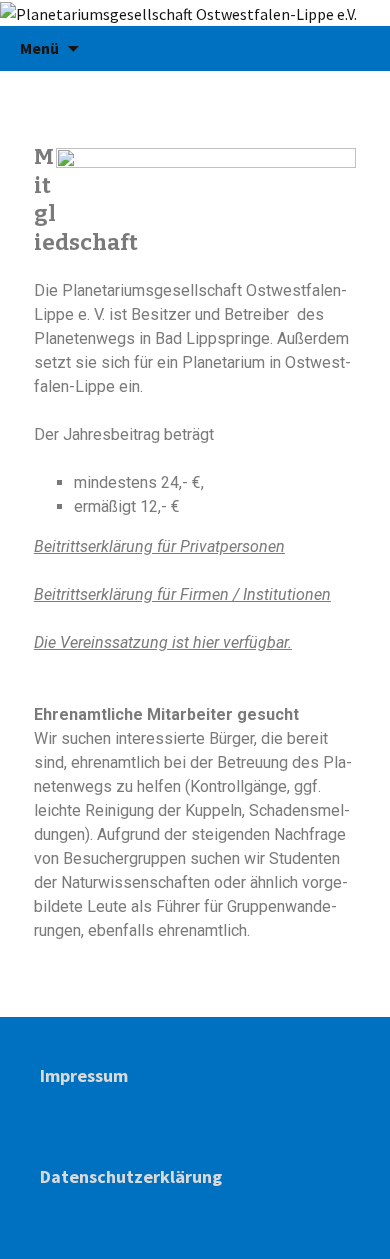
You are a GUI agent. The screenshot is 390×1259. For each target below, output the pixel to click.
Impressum (84, 1075)
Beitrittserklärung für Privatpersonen (159, 546)
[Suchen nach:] (353, 49)
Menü (39, 48)
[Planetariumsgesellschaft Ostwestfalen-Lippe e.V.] (195, 13)
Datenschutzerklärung (131, 1176)
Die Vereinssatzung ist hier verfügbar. (163, 642)
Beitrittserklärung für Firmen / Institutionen (182, 594)
